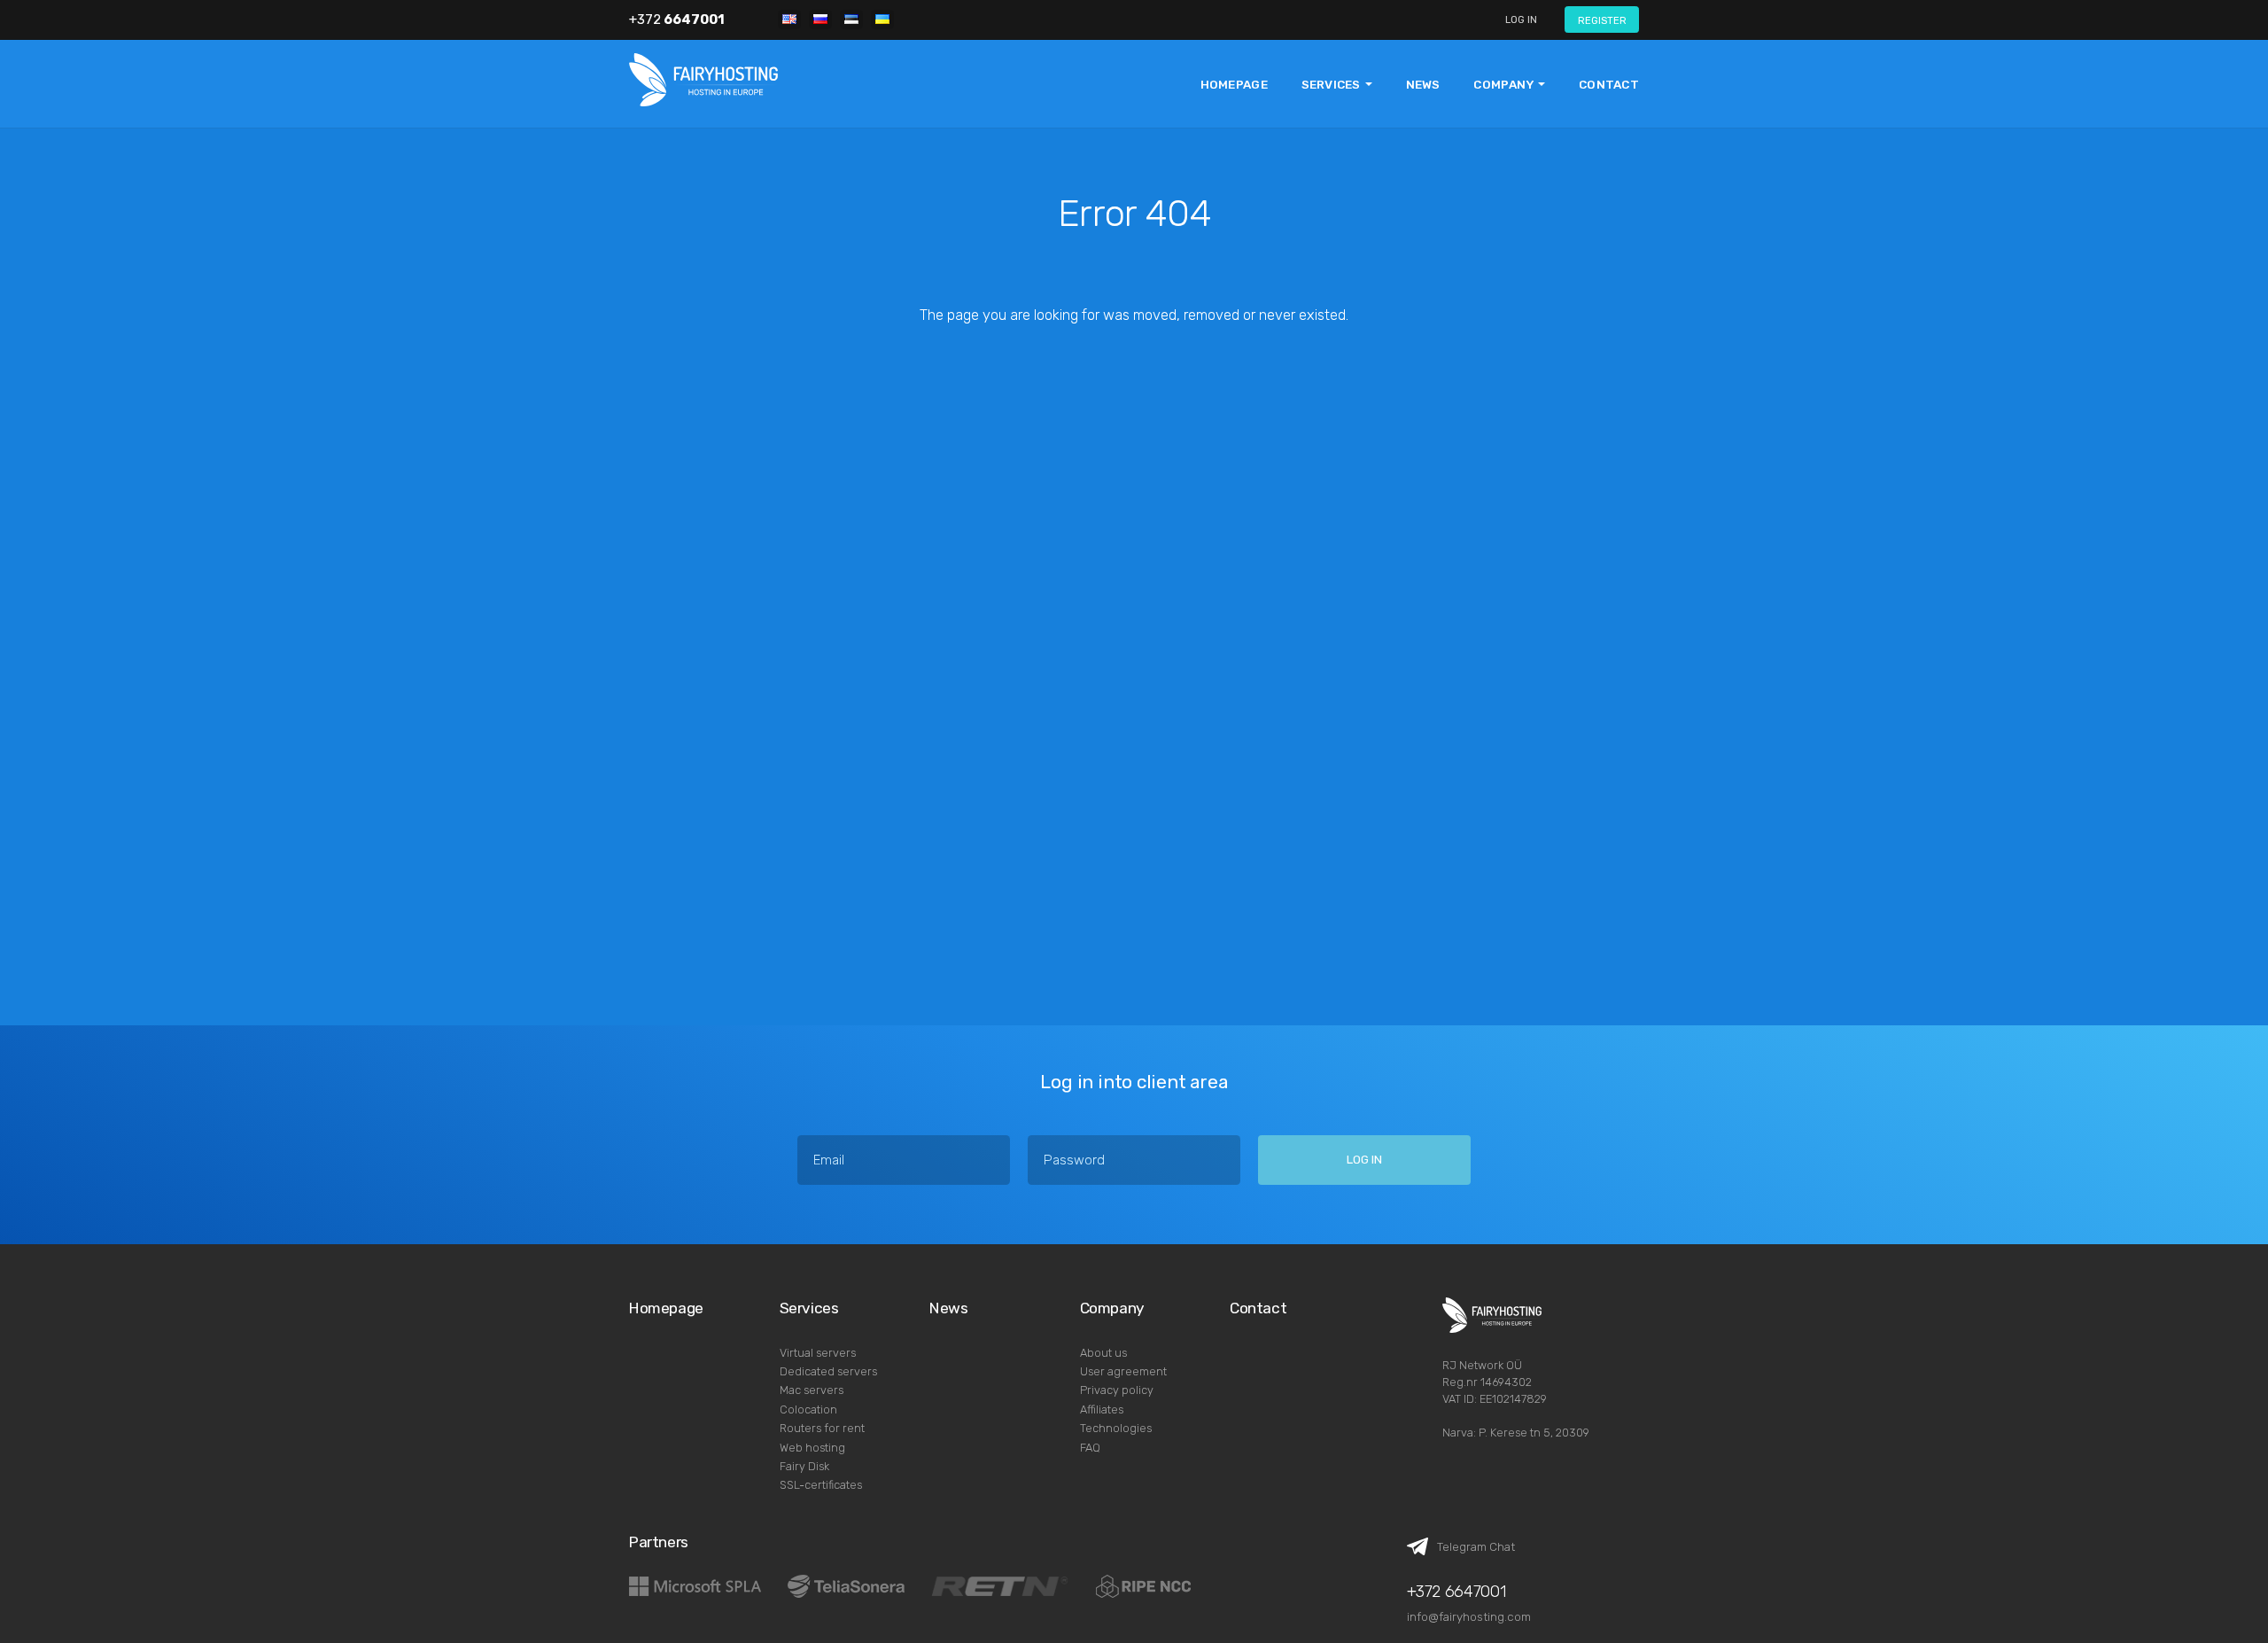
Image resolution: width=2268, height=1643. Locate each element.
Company (1112, 1308)
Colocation (808, 1409)
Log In (1521, 19)
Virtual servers (818, 1353)
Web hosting (812, 1448)
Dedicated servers (828, 1371)
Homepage (1234, 84)
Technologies (1116, 1428)
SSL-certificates (821, 1485)
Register (1602, 20)
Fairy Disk (804, 1466)
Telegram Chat (1476, 1546)
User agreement (1123, 1371)
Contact (1609, 84)
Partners (659, 1542)
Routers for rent (822, 1428)
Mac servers (812, 1390)
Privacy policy (1117, 1390)
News (1423, 84)
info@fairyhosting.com (1469, 1616)
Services (809, 1308)
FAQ (1090, 1448)
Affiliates (1102, 1409)
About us (1103, 1353)
